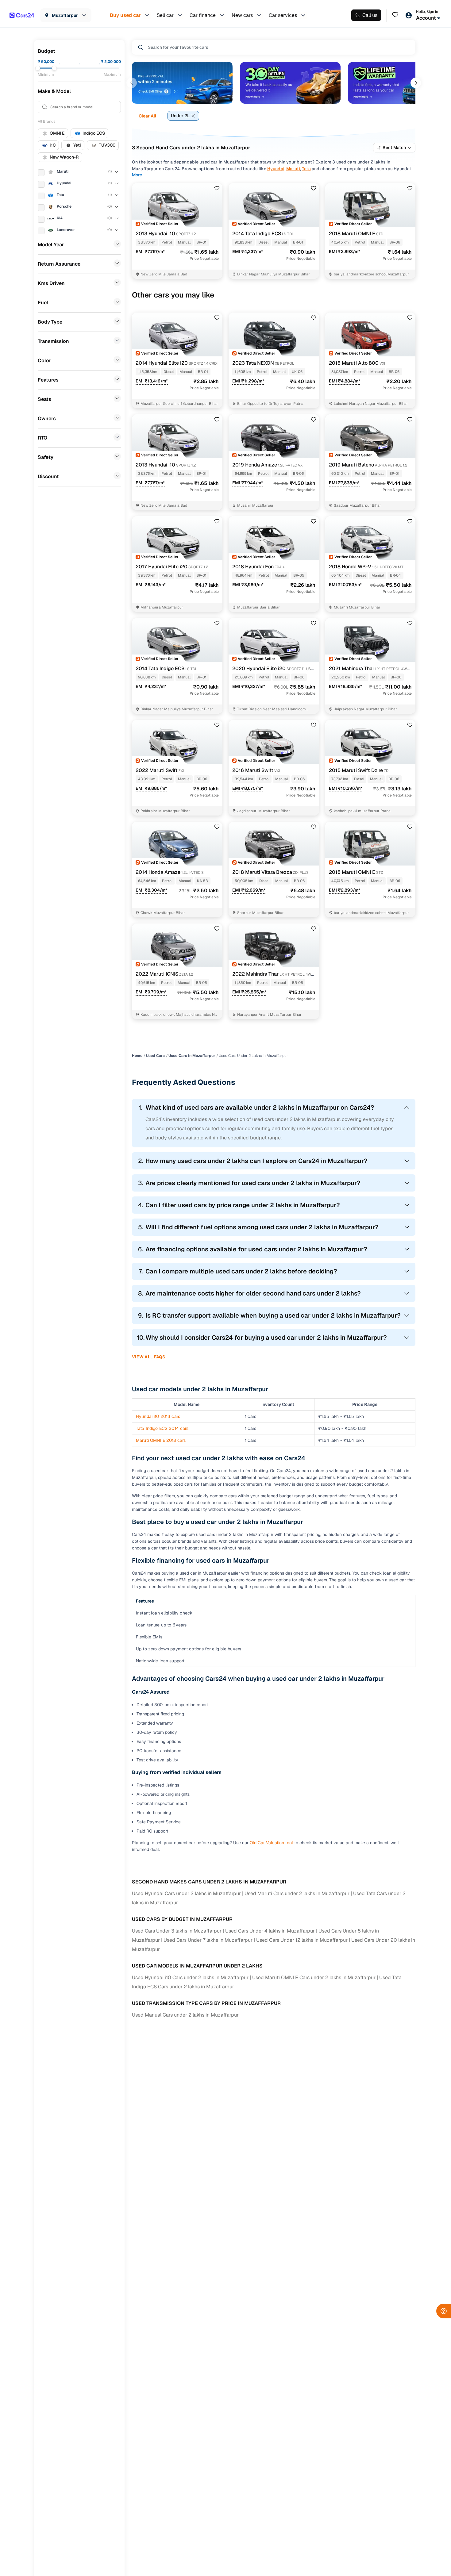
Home (137, 1056)
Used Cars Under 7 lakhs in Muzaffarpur (208, 1940)
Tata (306, 169)
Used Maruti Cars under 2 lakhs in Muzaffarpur (297, 1893)
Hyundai (276, 169)
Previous (132, 83)
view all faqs (149, 1357)
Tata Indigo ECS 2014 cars (162, 1428)
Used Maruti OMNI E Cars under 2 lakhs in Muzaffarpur (314, 1977)
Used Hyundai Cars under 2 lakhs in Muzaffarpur (186, 1893)
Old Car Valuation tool (271, 1843)
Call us (370, 15)
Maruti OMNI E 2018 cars (161, 1440)
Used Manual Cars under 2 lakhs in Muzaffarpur (185, 2015)
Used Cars (155, 1056)
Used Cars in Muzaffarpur (192, 1056)
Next (416, 83)
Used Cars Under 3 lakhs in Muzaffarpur (177, 1931)
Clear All (147, 116)
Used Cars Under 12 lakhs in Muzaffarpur (302, 1940)
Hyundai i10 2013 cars (158, 1416)
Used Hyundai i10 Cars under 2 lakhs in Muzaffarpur (190, 1977)
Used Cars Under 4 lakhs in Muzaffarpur (270, 1931)
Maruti (293, 169)
